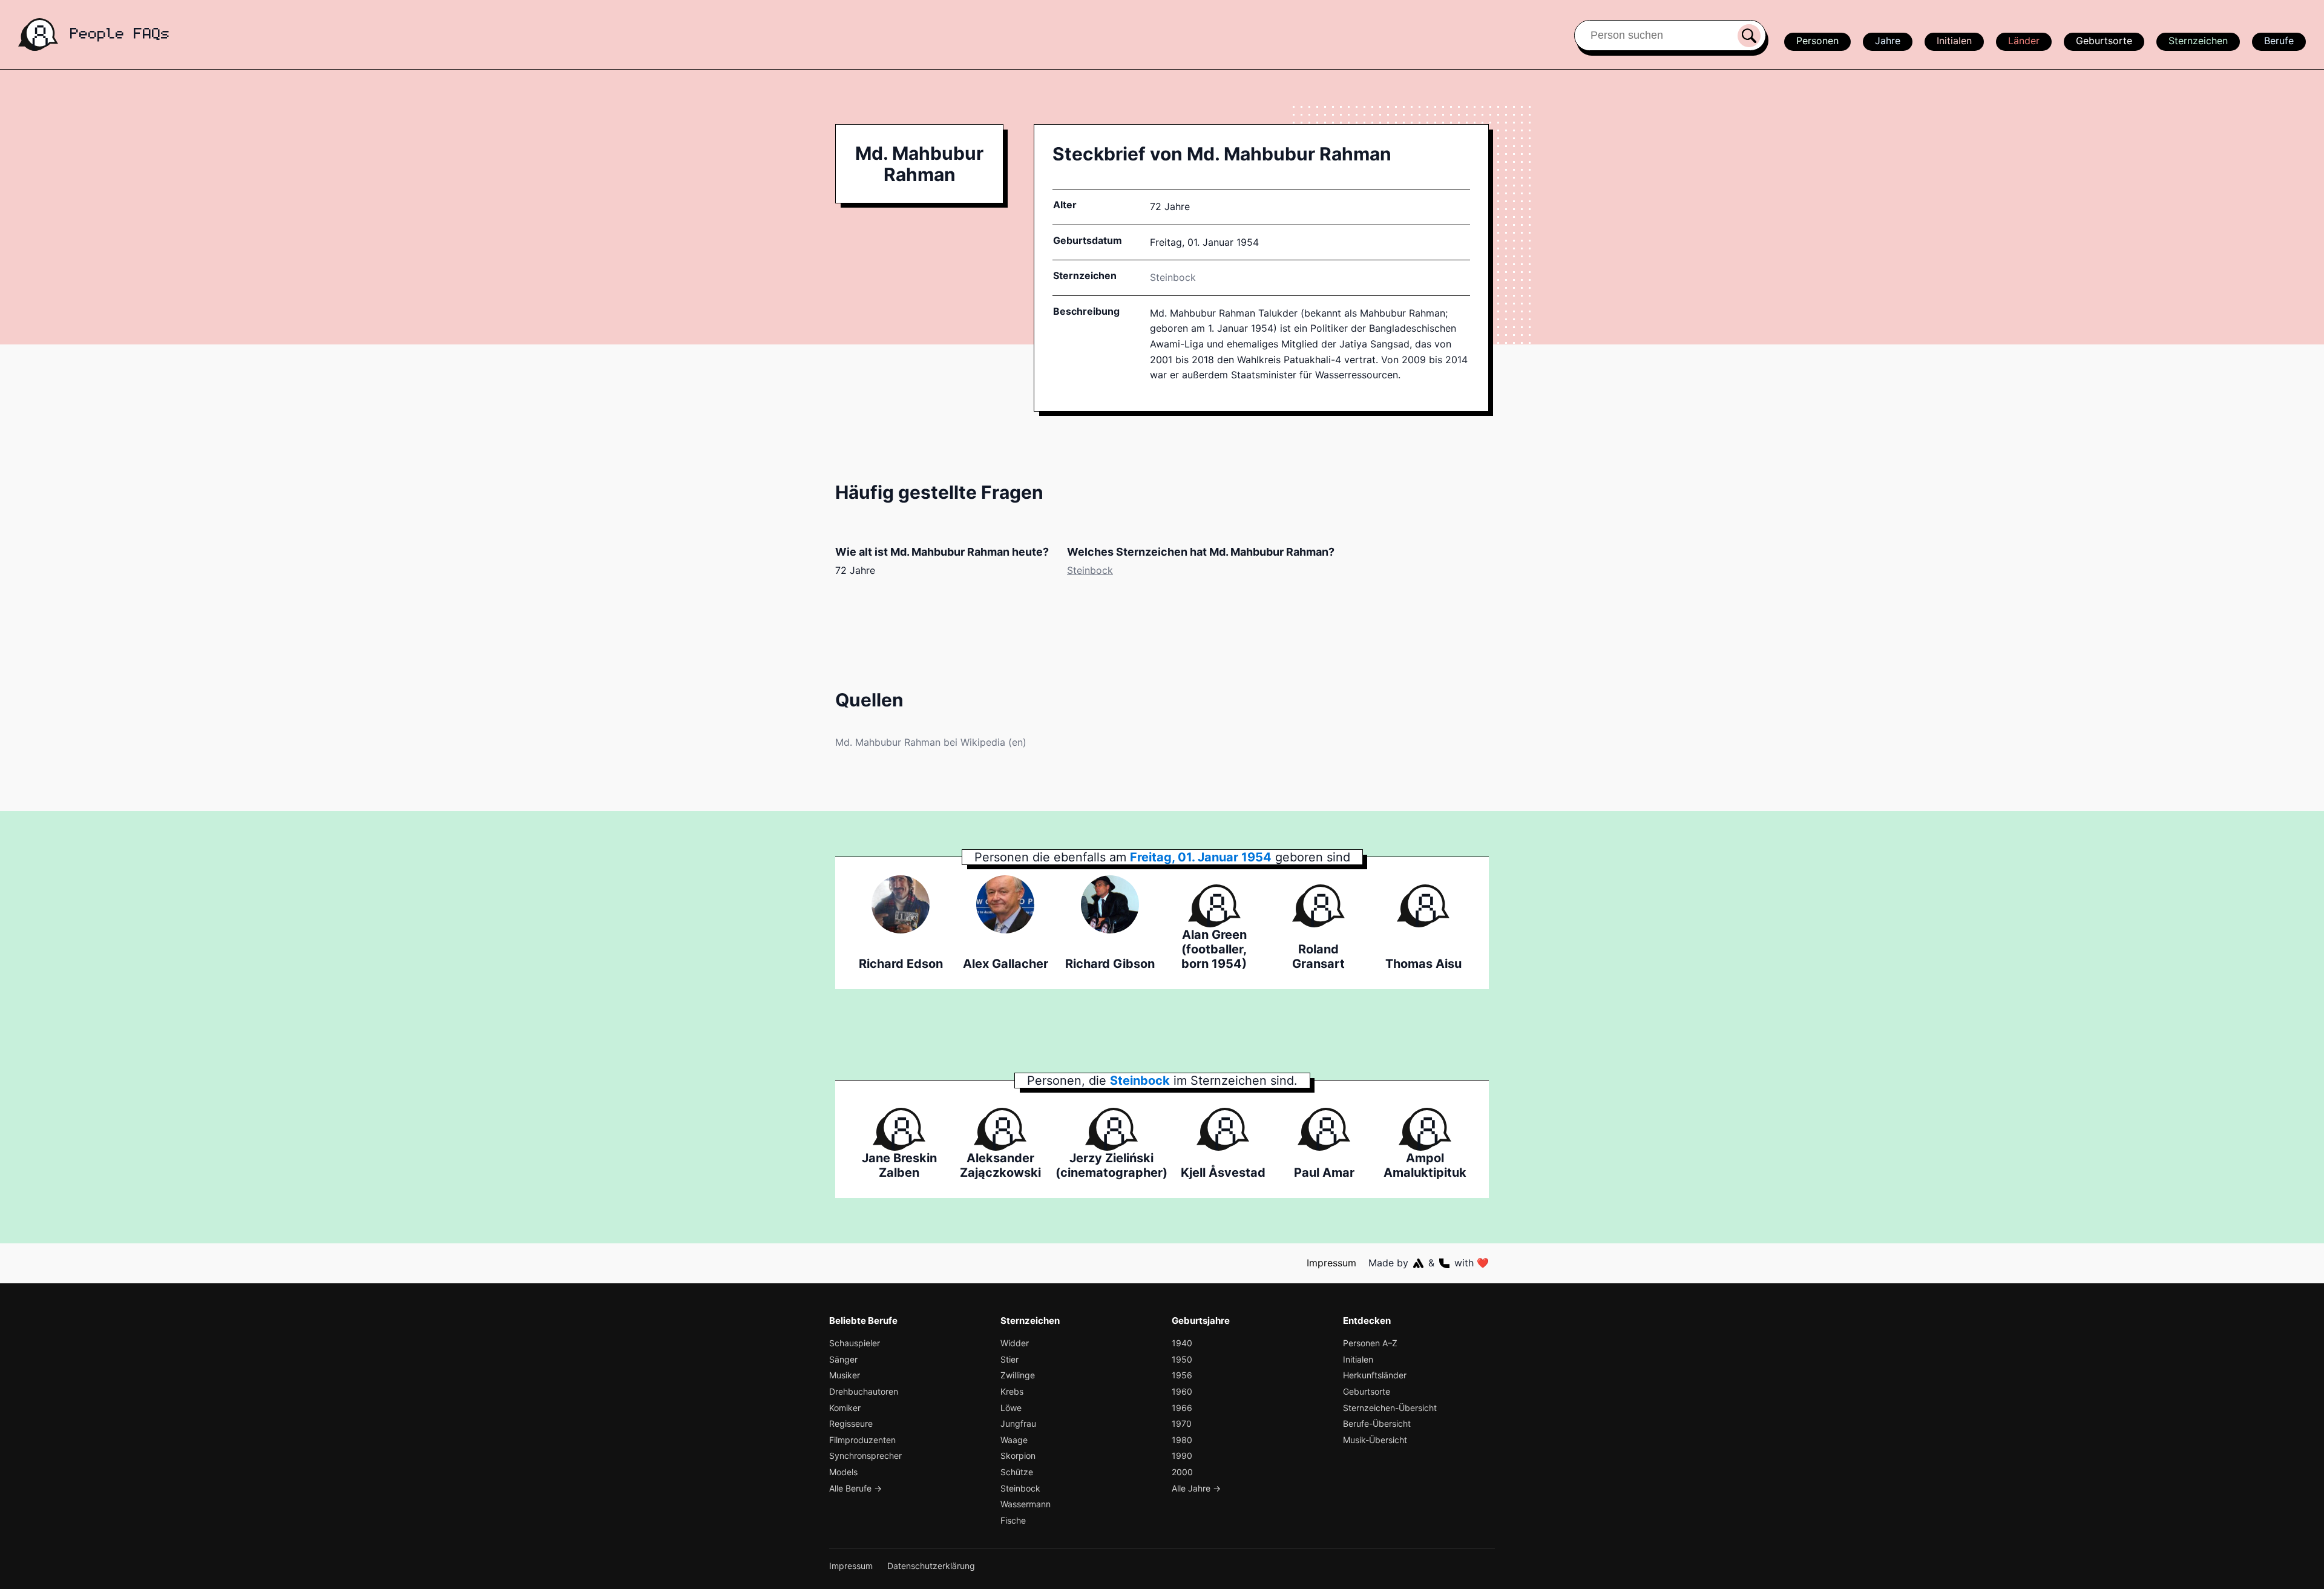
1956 (1182, 1375)
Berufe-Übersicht (1377, 1423)
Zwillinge (1018, 1375)
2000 (1182, 1472)
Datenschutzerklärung (931, 1566)
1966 (1182, 1408)
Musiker (845, 1375)
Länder (2024, 41)
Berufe (2279, 41)
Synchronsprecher (865, 1456)
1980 (1182, 1440)
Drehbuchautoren (864, 1391)
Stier (1009, 1359)
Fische (1013, 1520)
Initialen (1954, 41)
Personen (1817, 41)
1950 (1182, 1359)
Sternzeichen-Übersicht (1390, 1408)
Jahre (1888, 41)
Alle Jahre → (1196, 1488)
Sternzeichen (2198, 41)
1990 (1182, 1456)
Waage (1014, 1440)
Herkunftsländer (1375, 1375)
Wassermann (1026, 1504)
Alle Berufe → (855, 1488)
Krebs (1012, 1391)
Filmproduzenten (862, 1440)
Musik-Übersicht (1375, 1440)
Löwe (1011, 1408)
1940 (1182, 1343)
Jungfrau (1018, 1423)
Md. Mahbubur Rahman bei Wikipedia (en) (931, 742)
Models (843, 1472)
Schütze (1017, 1472)
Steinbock (1173, 277)
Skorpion (1018, 1456)
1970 (1182, 1423)
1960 (1182, 1391)
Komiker (845, 1408)
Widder (1015, 1343)
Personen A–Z (1370, 1343)
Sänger (843, 1359)
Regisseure (851, 1423)
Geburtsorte (2104, 41)
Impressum (1331, 1263)
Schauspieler (855, 1343)
